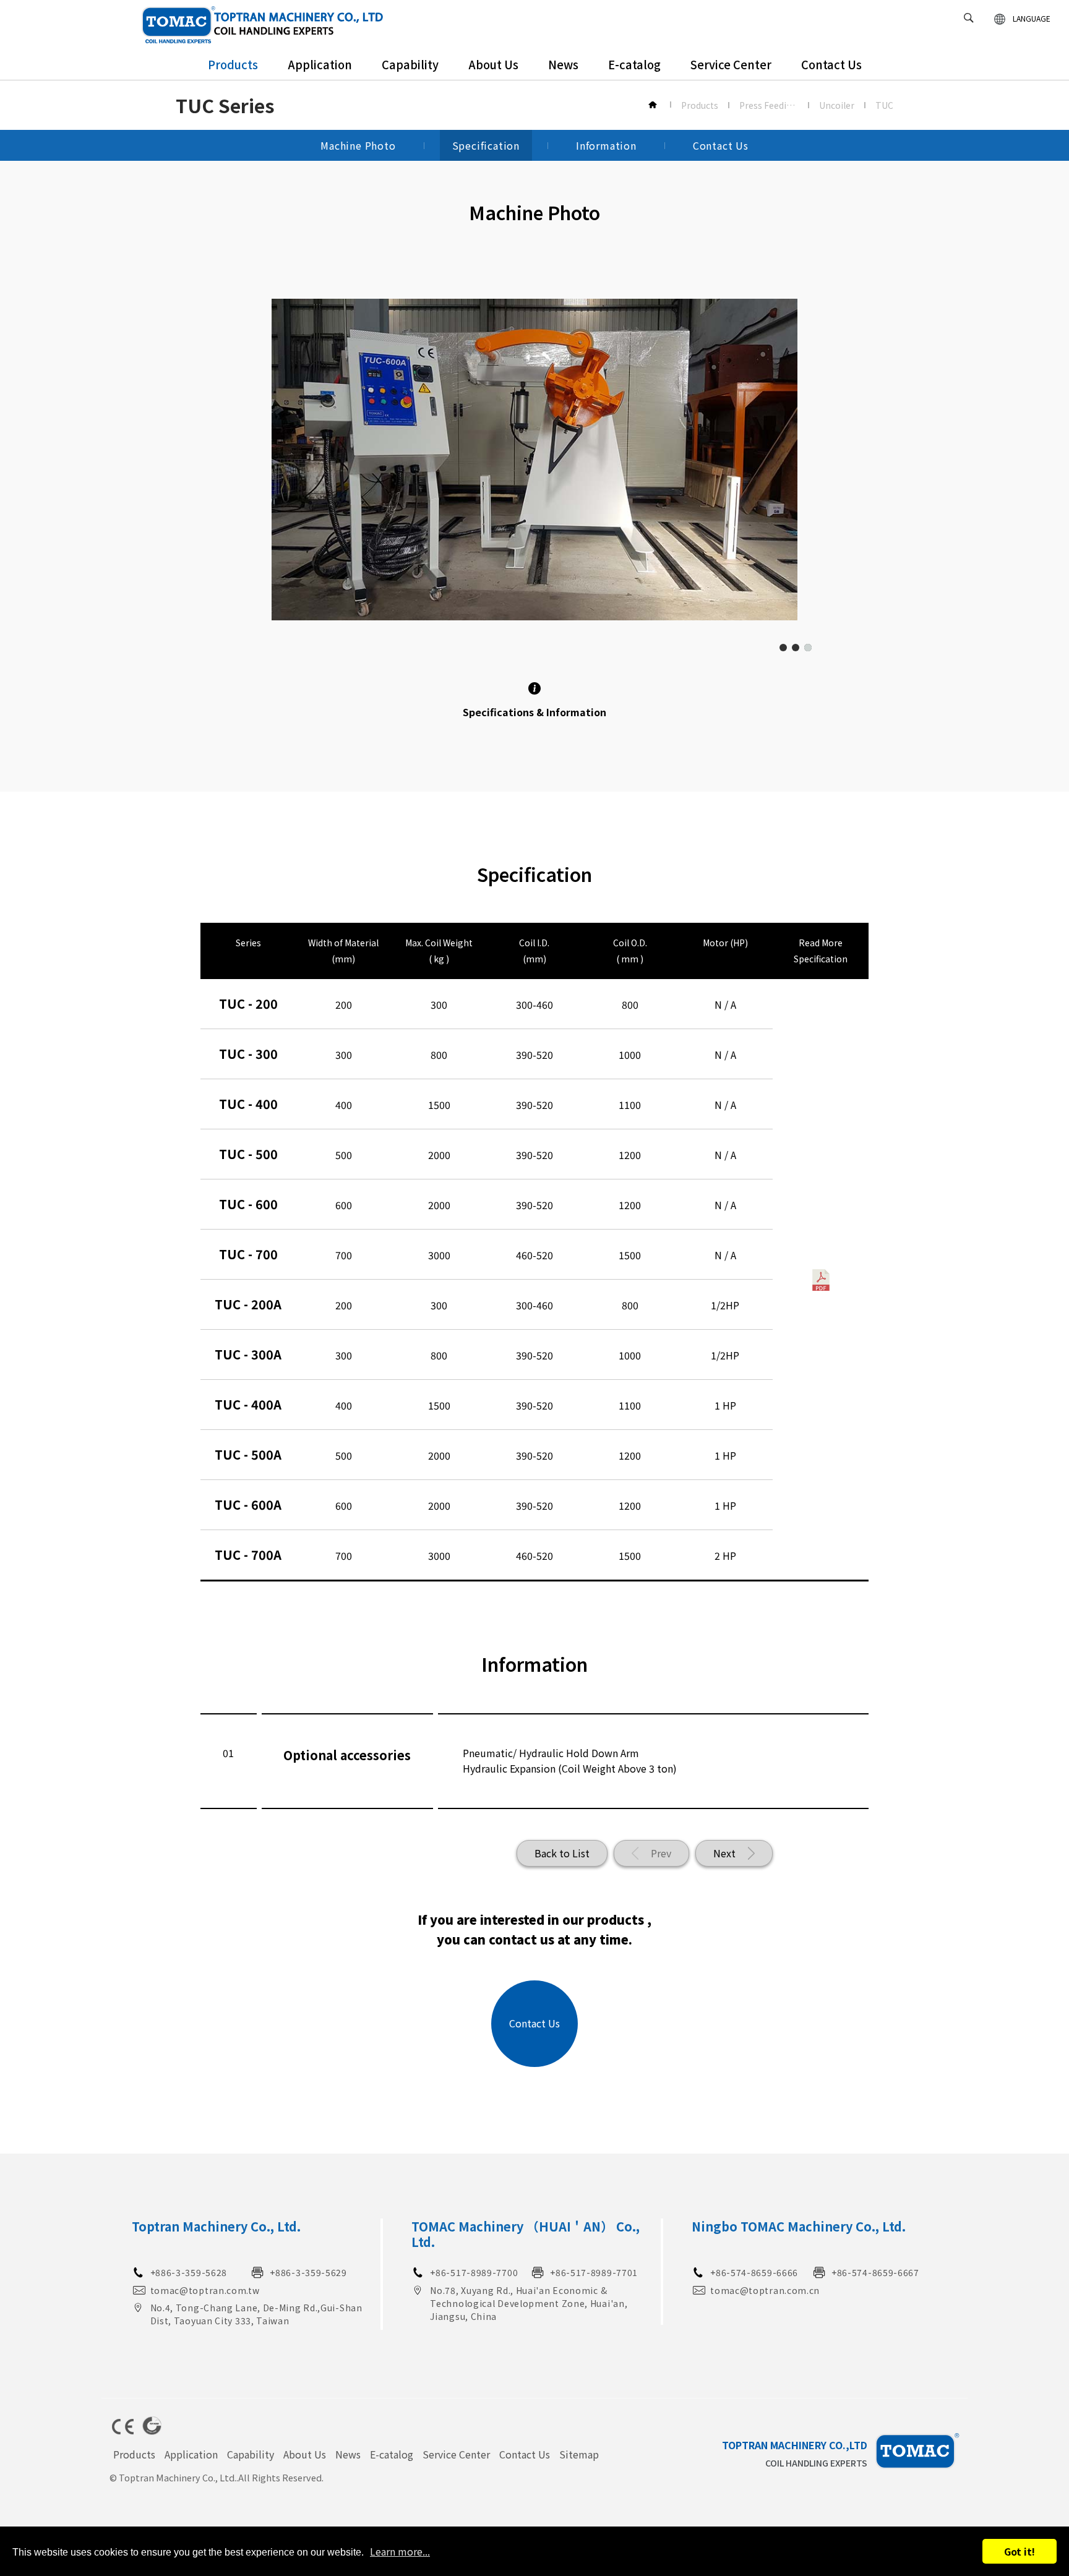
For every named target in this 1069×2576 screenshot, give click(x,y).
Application (320, 64)
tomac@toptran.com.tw (205, 2290)
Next (724, 1853)
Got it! (1020, 2551)
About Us (493, 64)
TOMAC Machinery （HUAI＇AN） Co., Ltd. (526, 2234)
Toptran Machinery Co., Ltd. (216, 2226)
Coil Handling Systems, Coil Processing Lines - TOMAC (263, 25)
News (563, 64)
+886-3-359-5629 (308, 2272)
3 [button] (808, 648)
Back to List (562, 1853)
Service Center (731, 64)
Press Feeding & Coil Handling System (769, 105)
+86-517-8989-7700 (474, 2272)
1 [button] (783, 648)
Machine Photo (358, 145)
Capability (410, 64)
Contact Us (831, 64)
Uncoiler (837, 105)
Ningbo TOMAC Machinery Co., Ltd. (799, 2226)
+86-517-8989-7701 (594, 2272)
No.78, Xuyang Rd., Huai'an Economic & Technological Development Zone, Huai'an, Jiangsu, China (529, 2303)
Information (606, 145)
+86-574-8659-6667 (875, 2272)
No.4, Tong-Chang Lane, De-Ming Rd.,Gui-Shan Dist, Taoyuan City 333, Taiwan (256, 2314)
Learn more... (400, 2551)
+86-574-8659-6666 (754, 2272)
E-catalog (634, 64)
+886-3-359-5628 (189, 2272)
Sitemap (579, 2454)
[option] (534, 460)
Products (233, 64)
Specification (486, 145)
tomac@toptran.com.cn (765, 2290)
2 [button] (796, 648)
